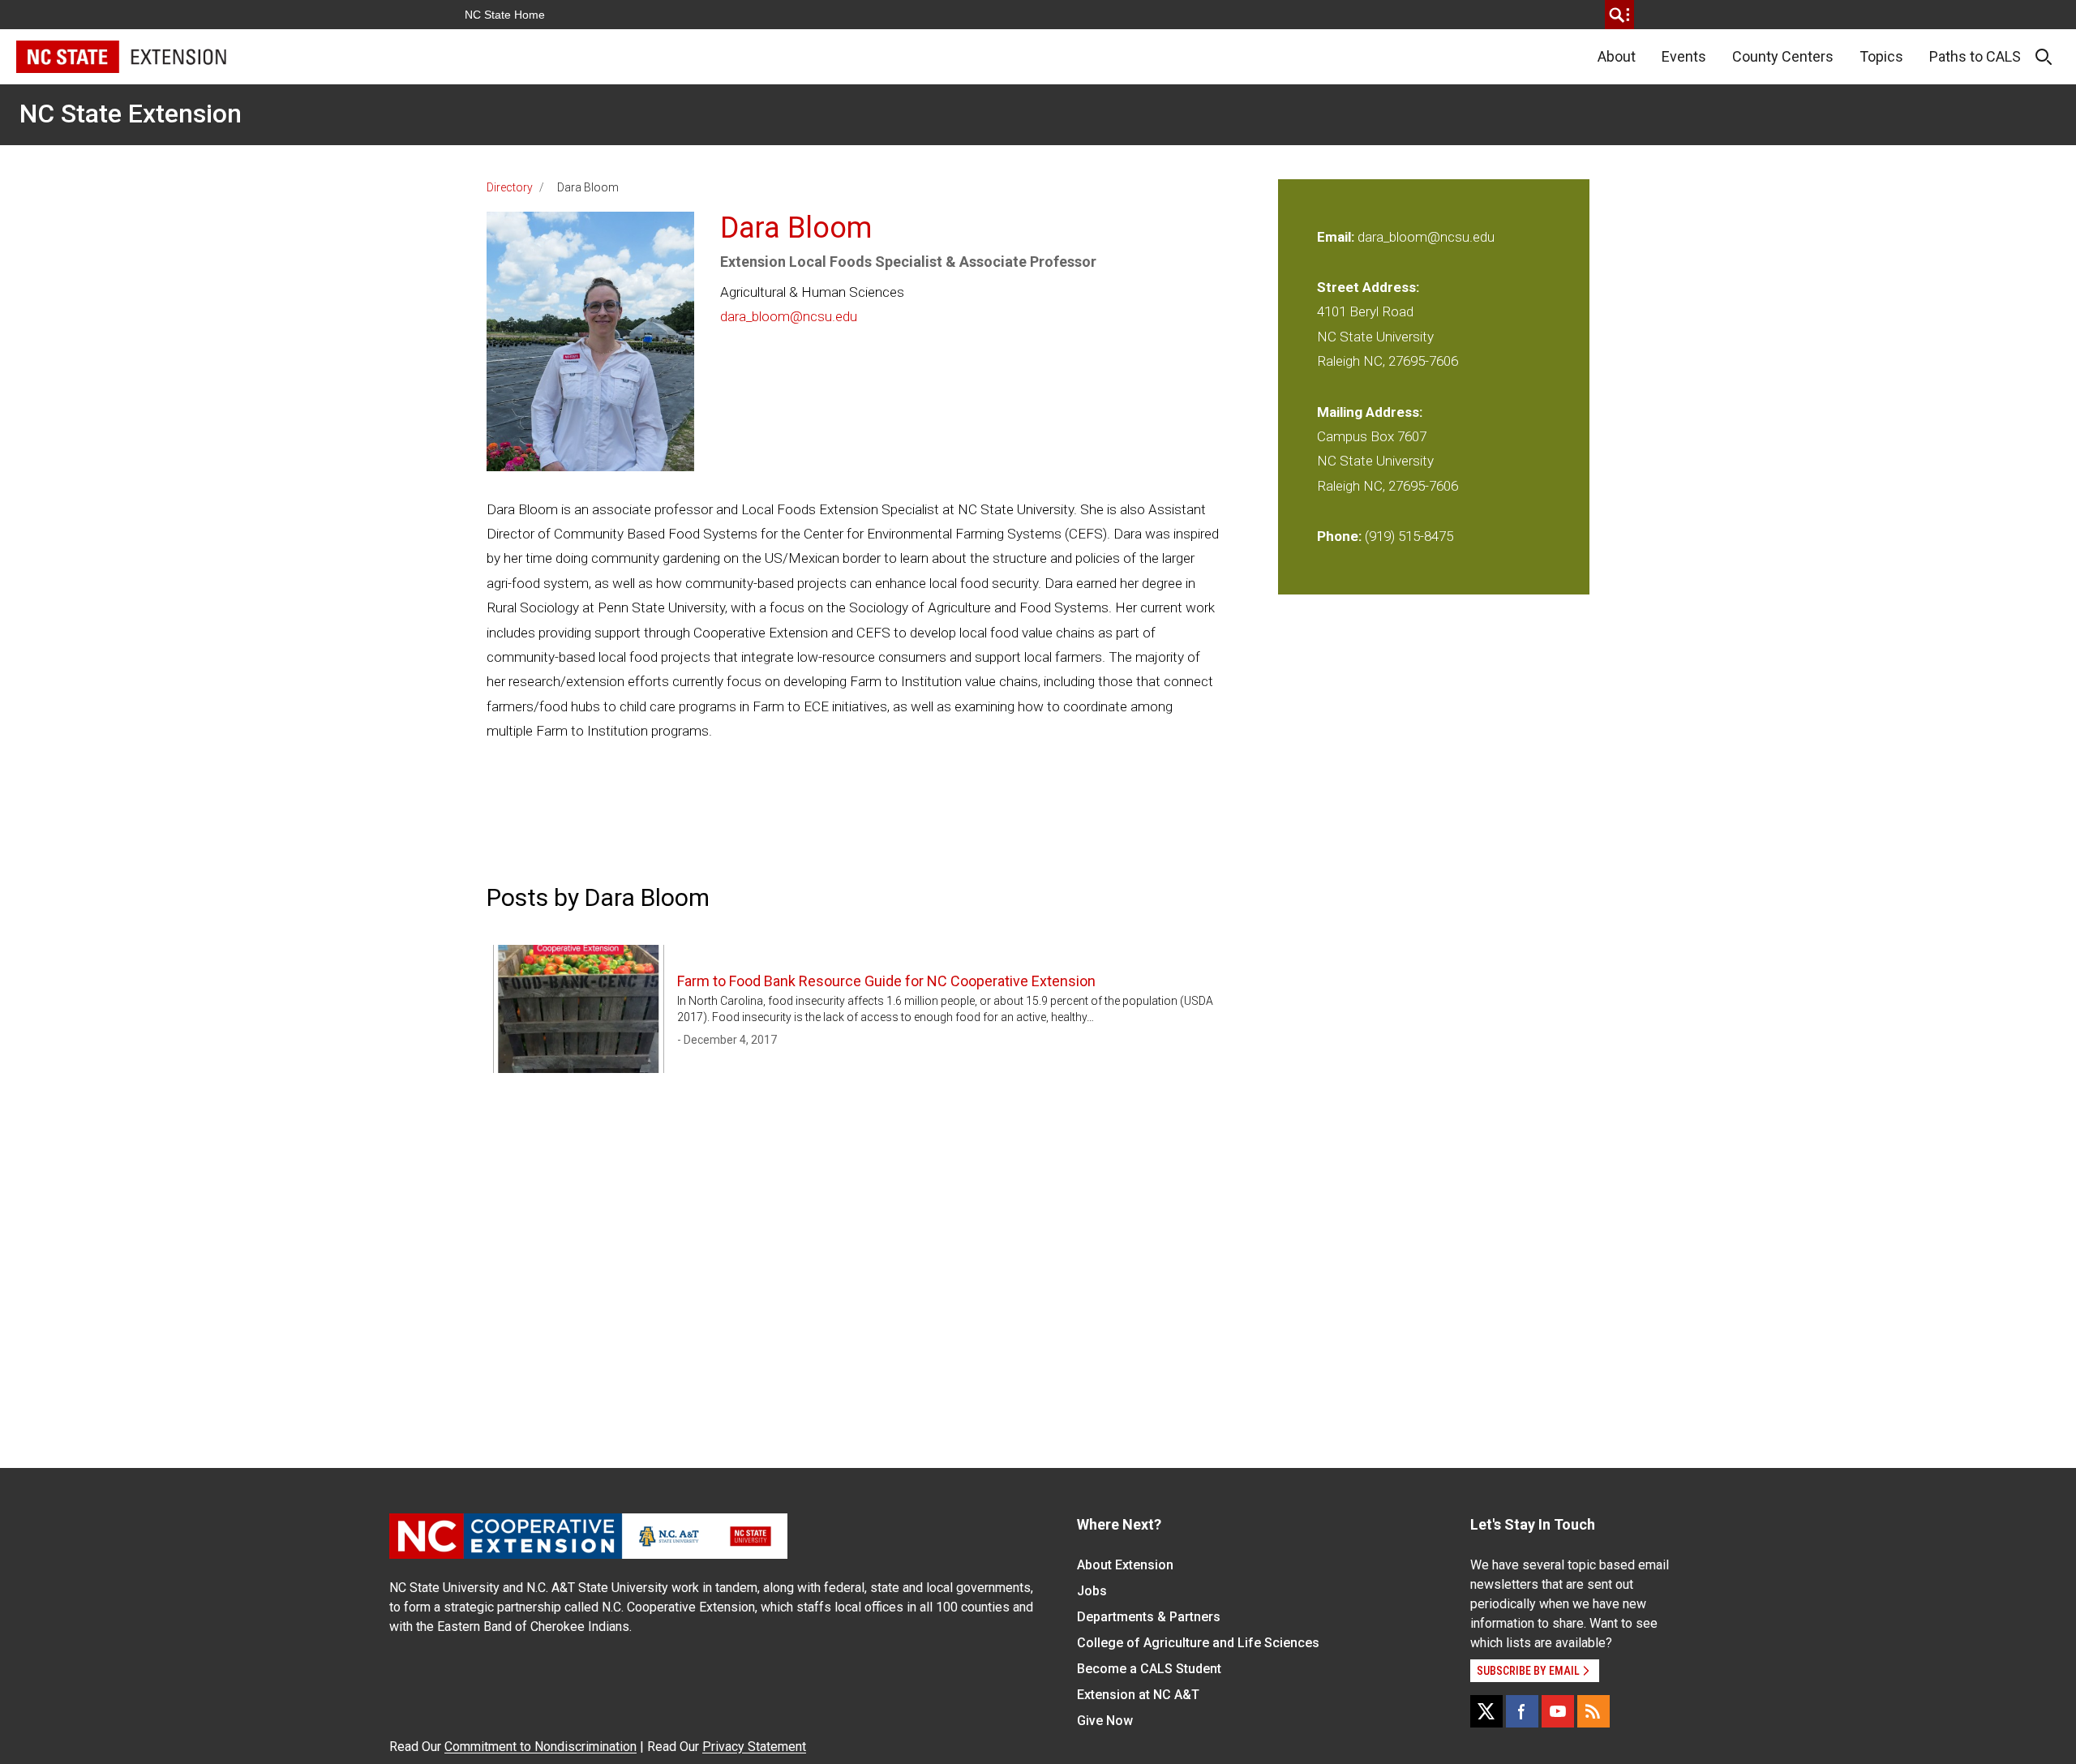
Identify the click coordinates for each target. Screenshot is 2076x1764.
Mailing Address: (1370, 412)
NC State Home (505, 15)
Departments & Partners (1149, 1617)
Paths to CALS (1975, 56)
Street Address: (1368, 287)
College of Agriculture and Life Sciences (1198, 1643)
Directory (510, 187)
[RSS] (1593, 1711)
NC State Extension (131, 114)
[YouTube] (1558, 1711)
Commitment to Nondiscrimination (540, 1747)
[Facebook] (1522, 1711)
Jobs (1092, 1591)
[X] (1486, 1711)
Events (1684, 56)
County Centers (1783, 56)
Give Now (1105, 1721)
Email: (1337, 237)
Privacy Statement (754, 1747)
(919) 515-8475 (1409, 536)
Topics (1881, 56)
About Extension (1125, 1565)
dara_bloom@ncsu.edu (789, 316)
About (1617, 56)
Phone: (1339, 536)
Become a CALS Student (1149, 1669)
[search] (1619, 15)
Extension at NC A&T (1138, 1695)
